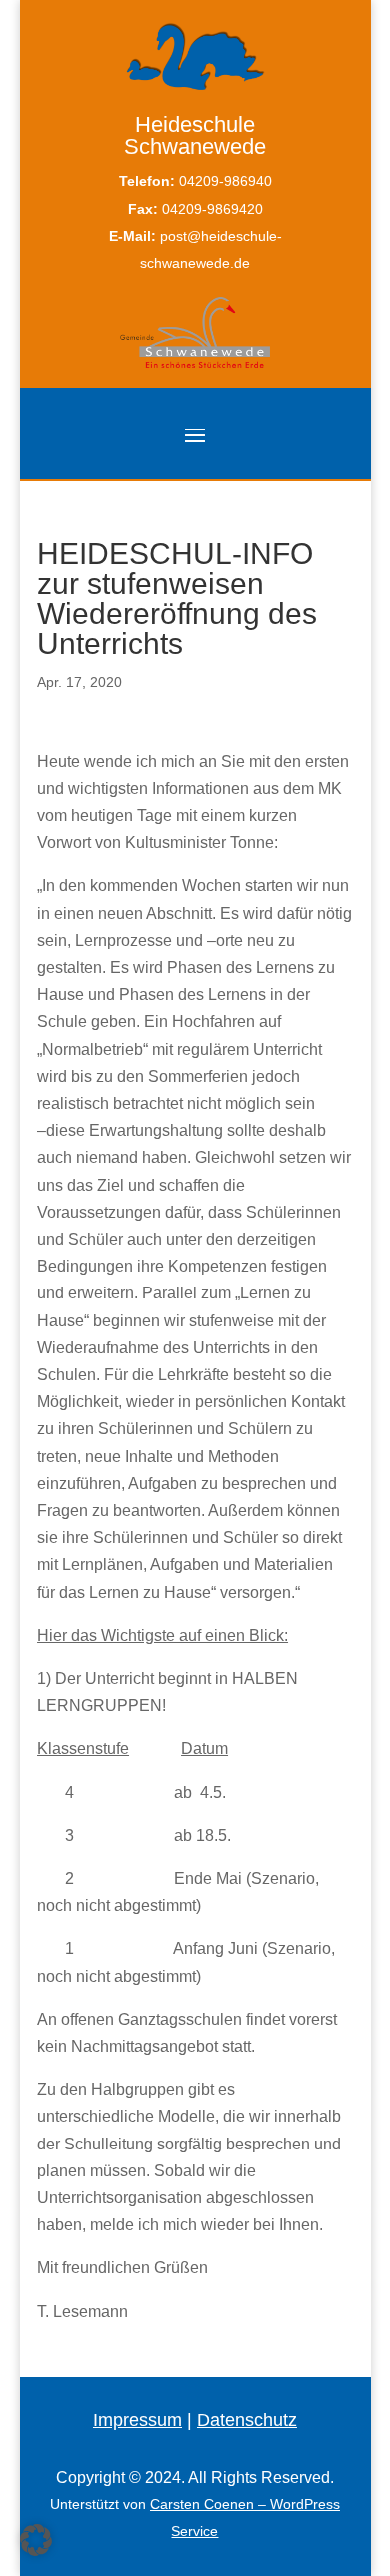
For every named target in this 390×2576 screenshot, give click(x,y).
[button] (36, 2540)
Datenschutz (247, 2420)
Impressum (137, 2420)
